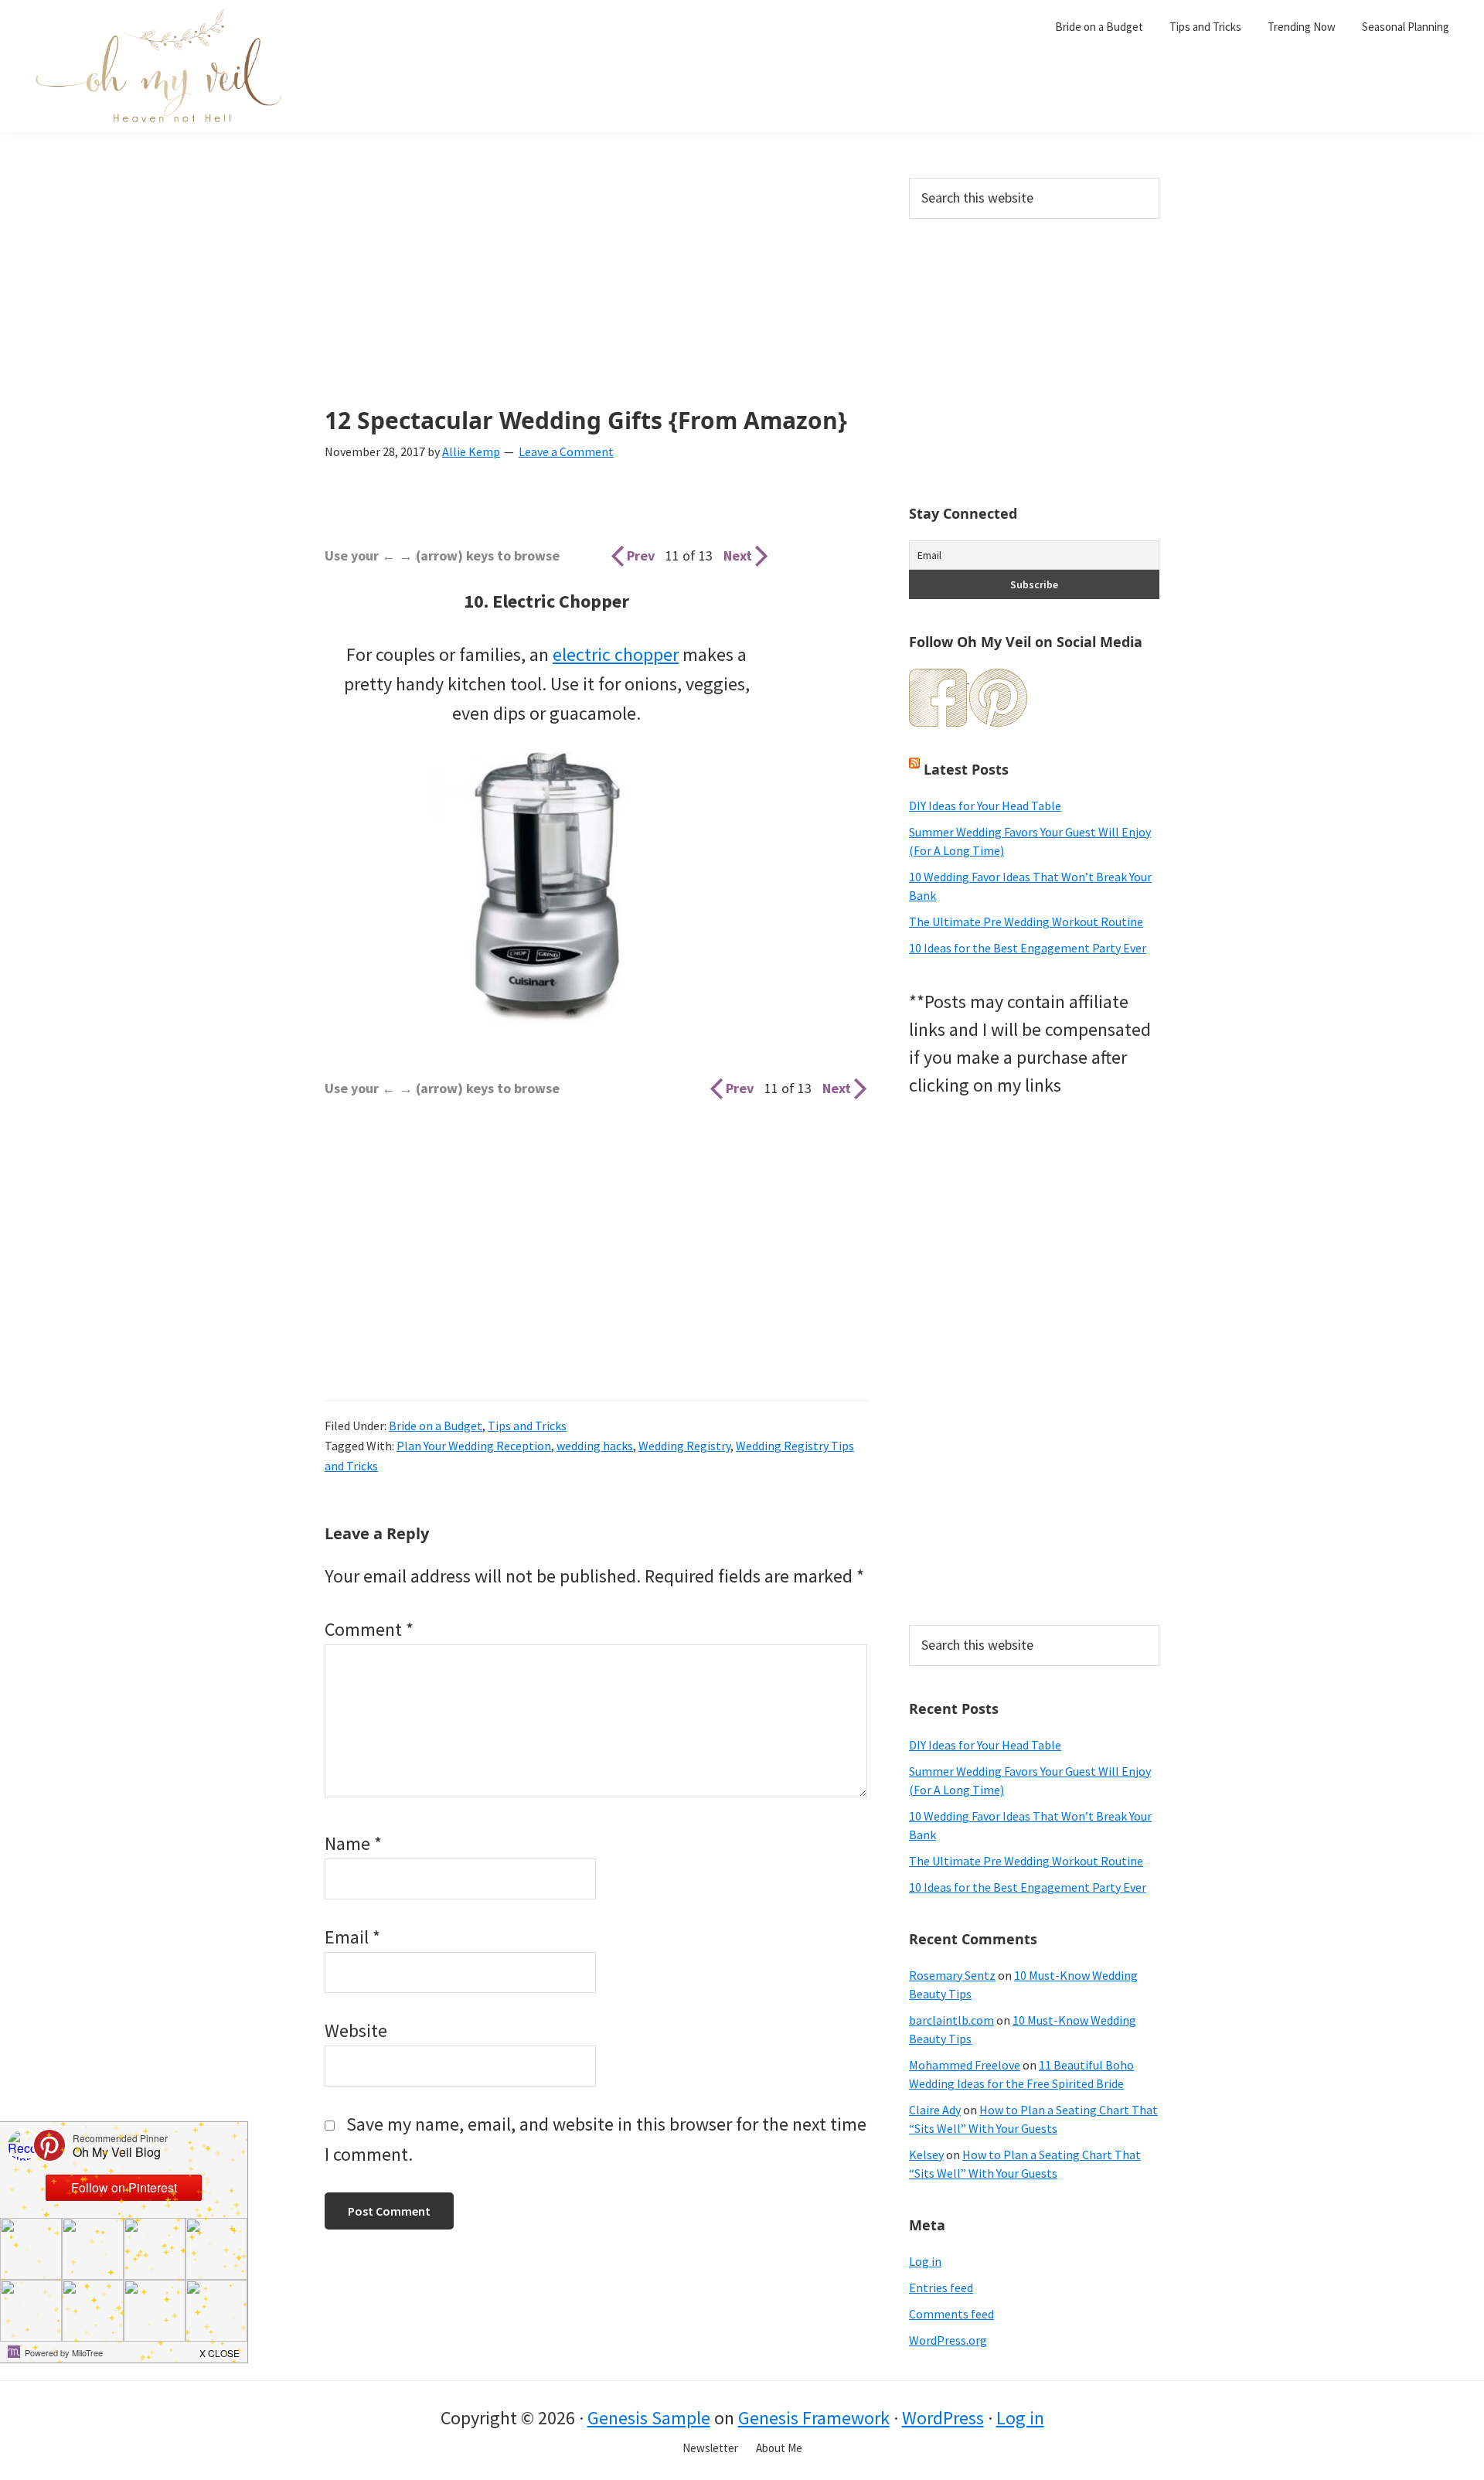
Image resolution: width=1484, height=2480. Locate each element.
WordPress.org (948, 2340)
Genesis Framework (814, 2418)
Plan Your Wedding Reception (474, 1446)
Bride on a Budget (436, 1426)
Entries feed (941, 2288)
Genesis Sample (649, 2418)
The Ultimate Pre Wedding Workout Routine (1026, 921)
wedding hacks (595, 1446)
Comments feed (951, 2314)
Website (356, 2030)
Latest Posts (966, 769)
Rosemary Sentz (952, 1975)
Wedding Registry (684, 1446)
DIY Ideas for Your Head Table (985, 806)
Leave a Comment (566, 451)
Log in (925, 2261)
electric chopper (616, 654)
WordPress (943, 2418)
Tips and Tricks (527, 1426)
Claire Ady (935, 2110)
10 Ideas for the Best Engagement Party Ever (1028, 948)
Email (352, 1937)
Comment (369, 1629)
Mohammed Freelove (965, 2065)
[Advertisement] (596, 292)
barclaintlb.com (951, 2020)
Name (353, 1843)
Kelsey (926, 2155)
